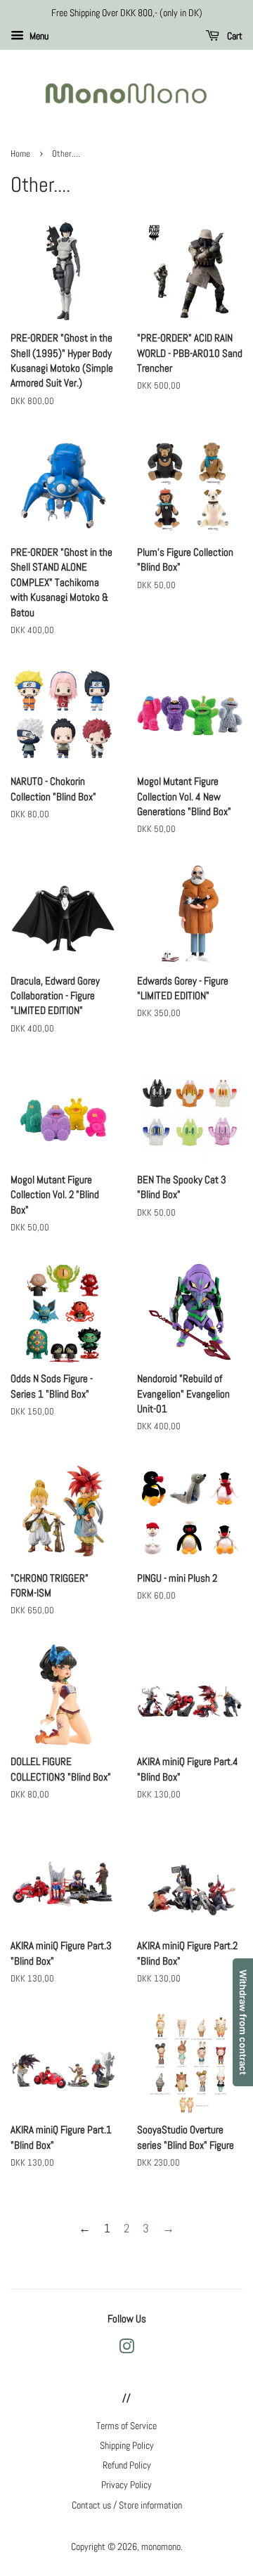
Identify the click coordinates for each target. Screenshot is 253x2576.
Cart (234, 36)
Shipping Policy (127, 2445)
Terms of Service (126, 2426)
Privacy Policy (126, 2485)
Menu (38, 36)
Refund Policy (127, 2465)
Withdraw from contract (243, 2022)
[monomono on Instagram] (126, 2349)
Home (20, 154)
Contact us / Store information (127, 2505)
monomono (161, 2546)
